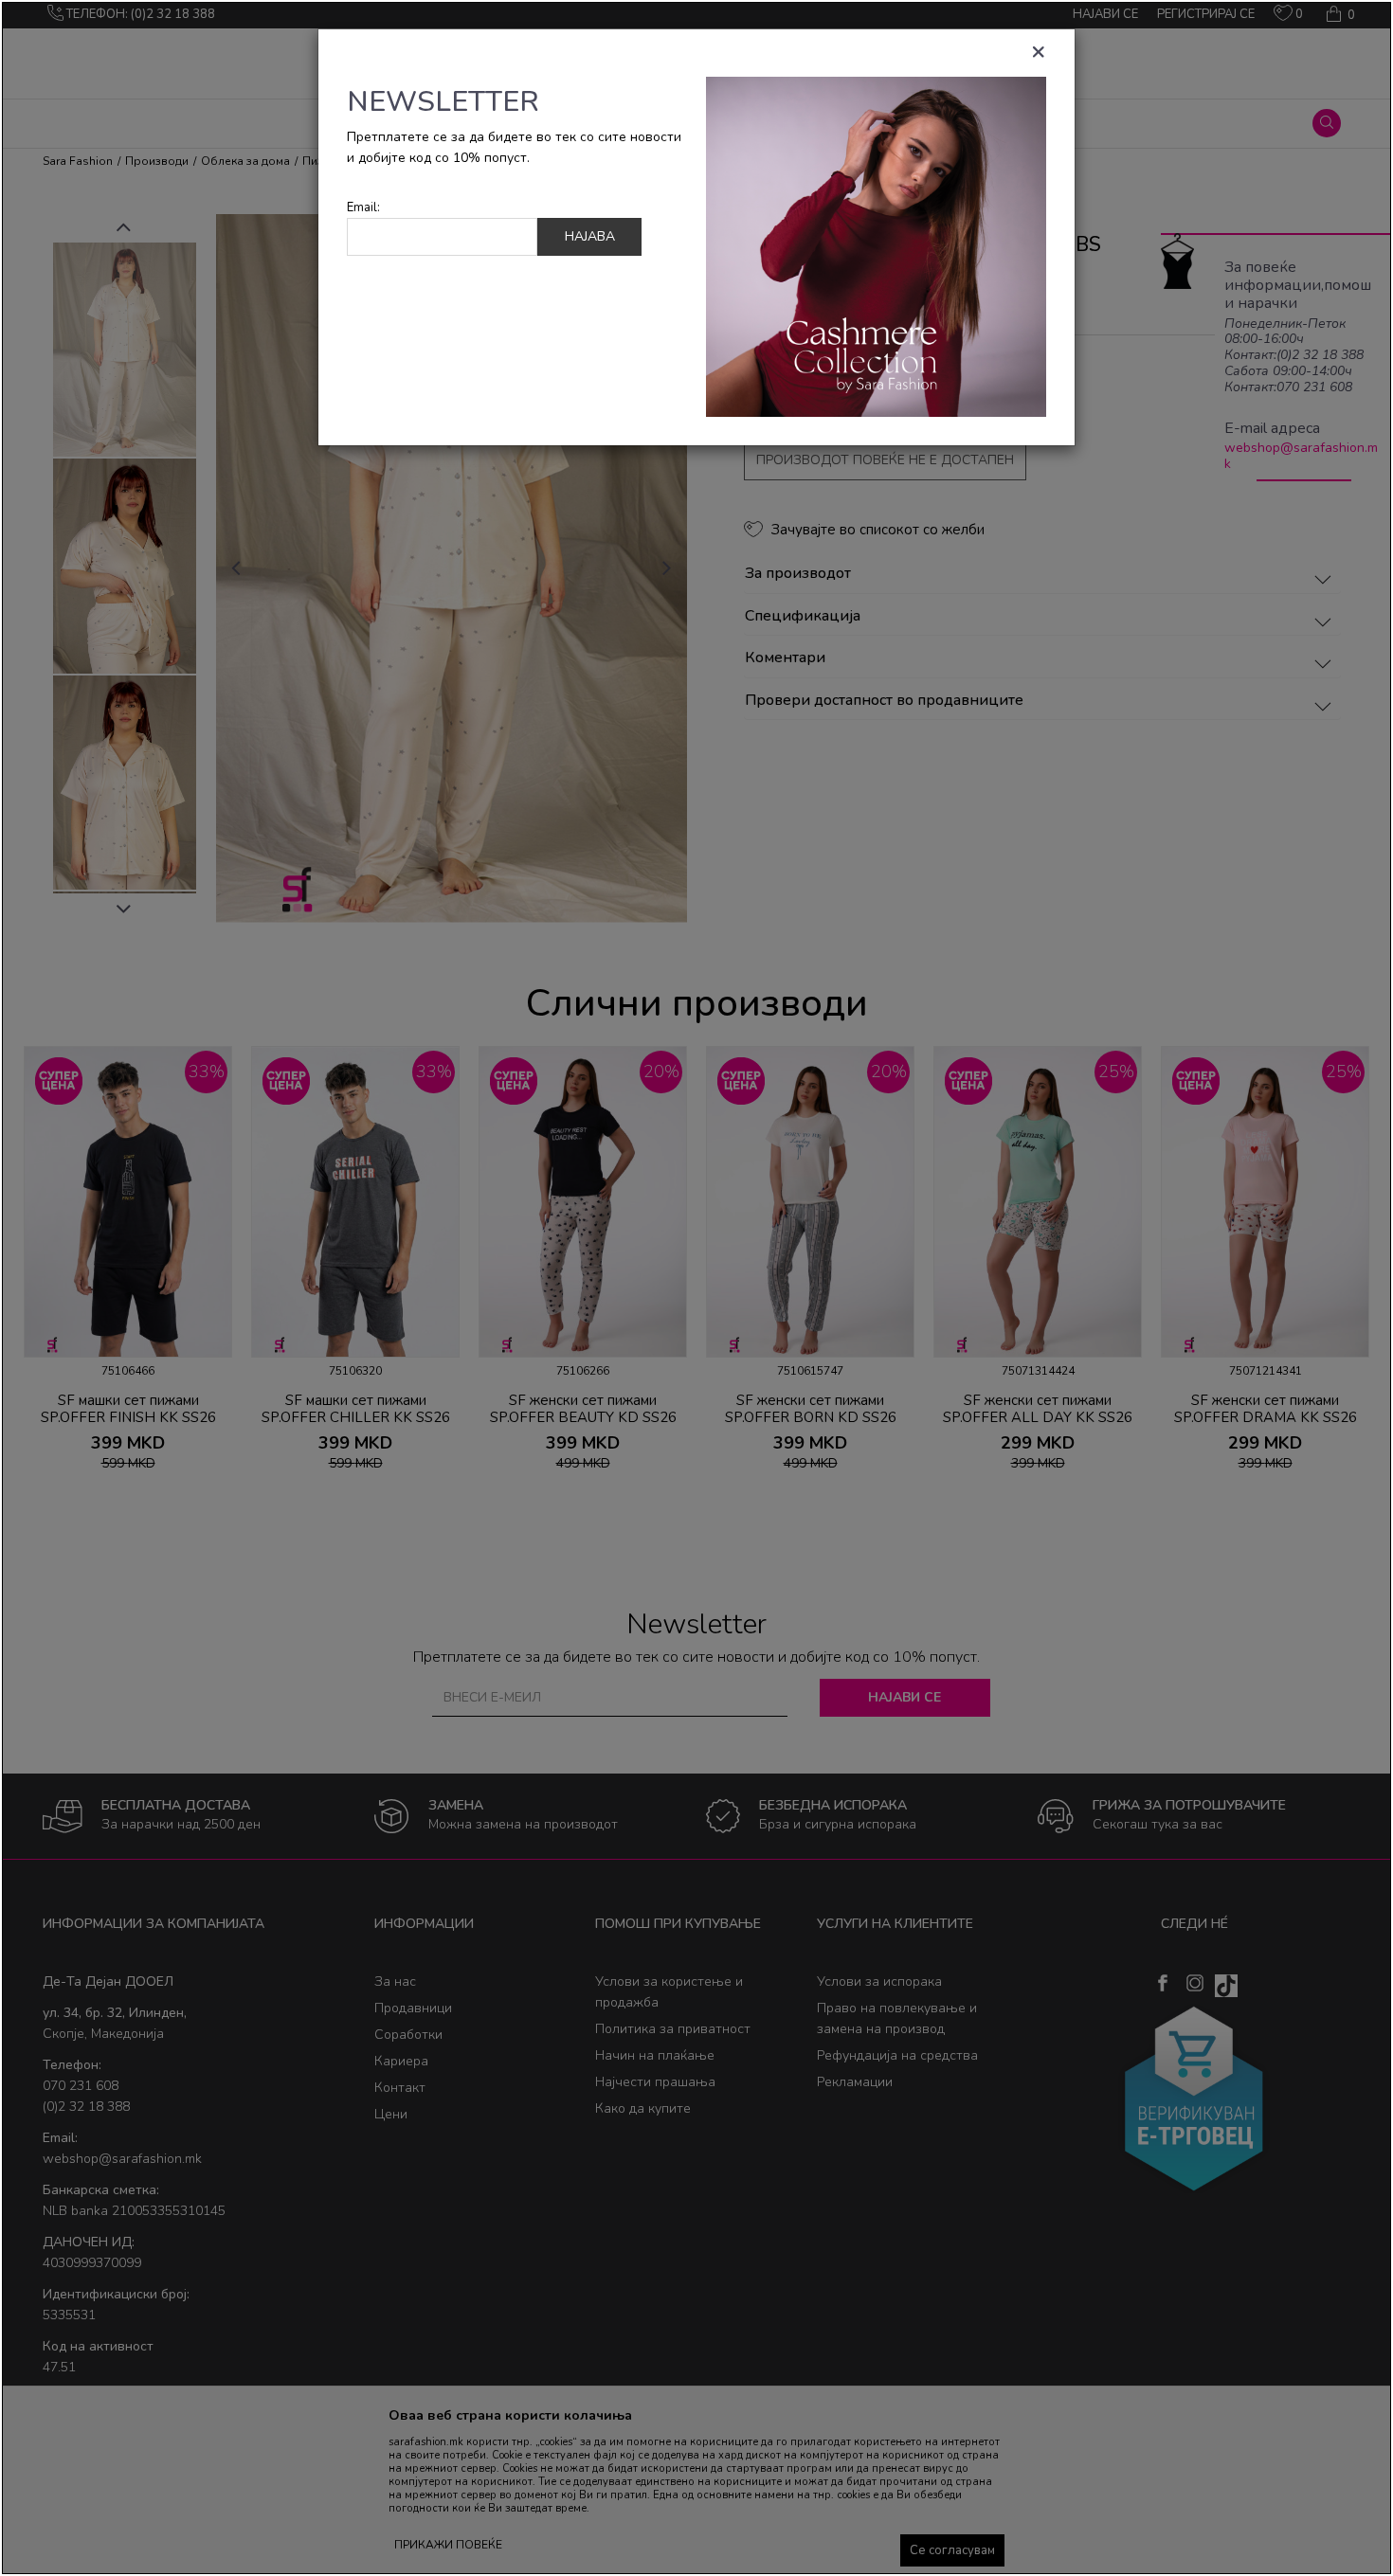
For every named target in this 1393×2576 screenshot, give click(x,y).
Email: (363, 208)
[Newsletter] (876, 246)
